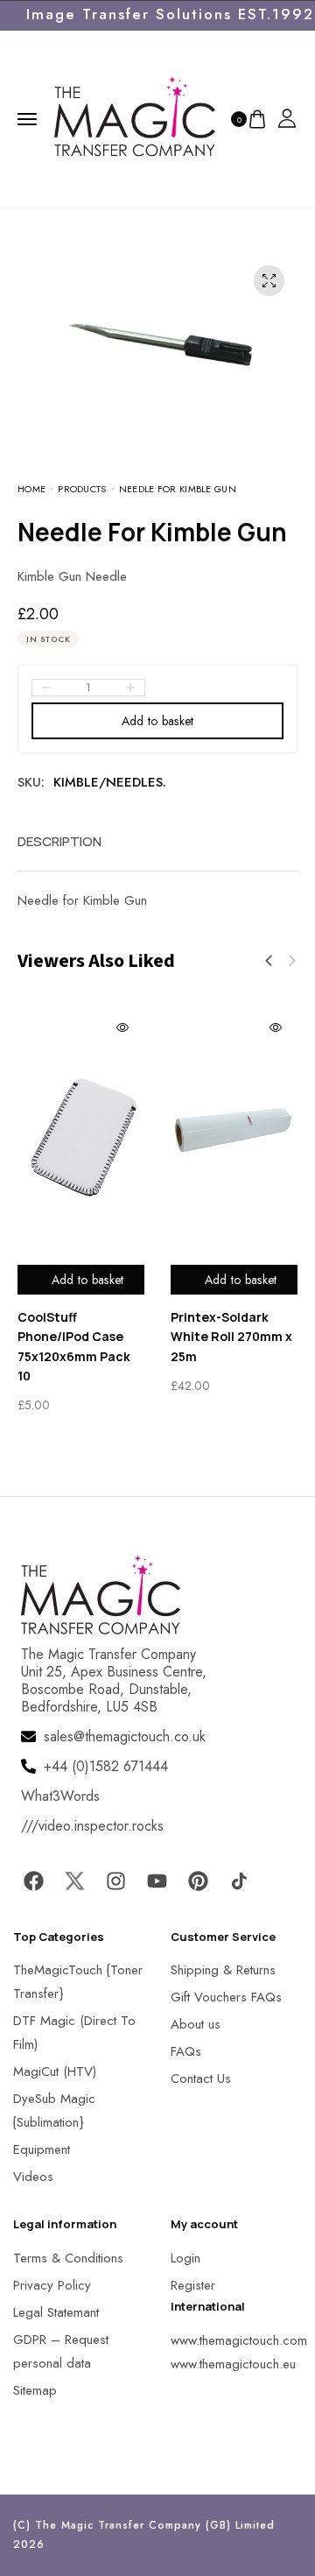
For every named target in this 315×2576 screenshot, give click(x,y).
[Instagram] (115, 1881)
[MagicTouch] (135, 117)
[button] (269, 961)
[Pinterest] (198, 1881)
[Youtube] (157, 1881)
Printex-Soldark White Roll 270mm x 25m (231, 1337)
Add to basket (158, 721)
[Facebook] (33, 1881)
